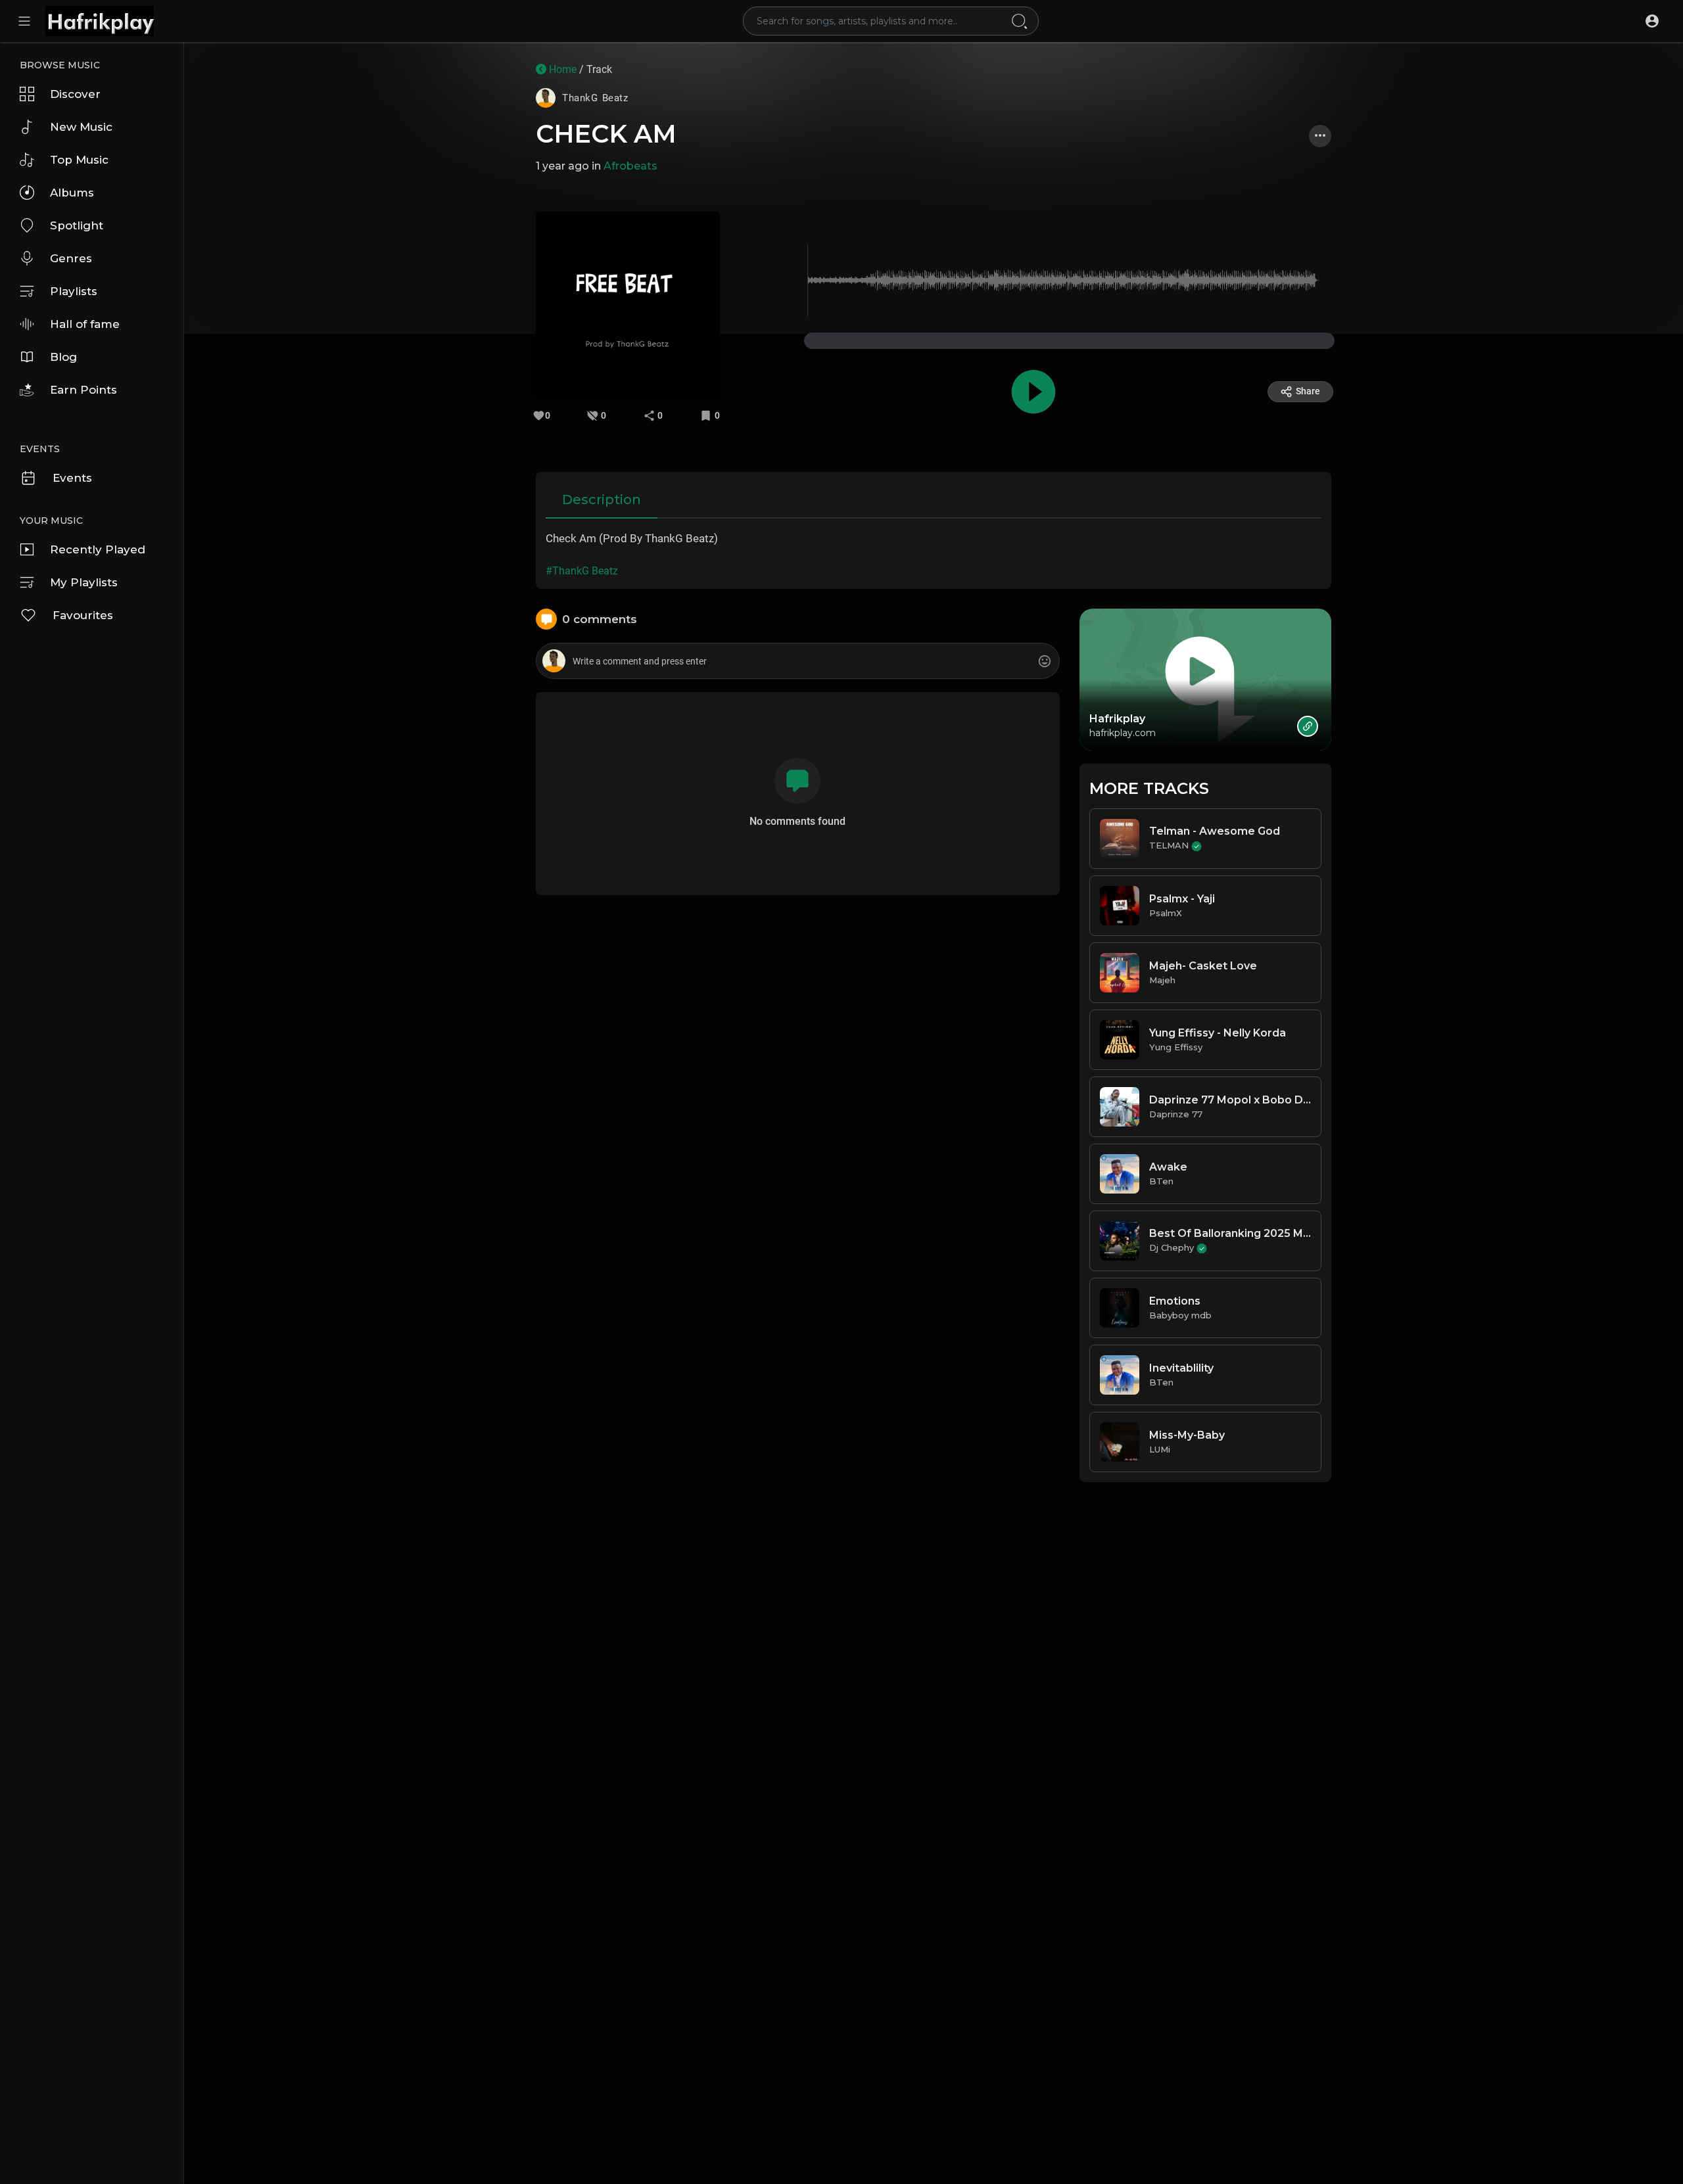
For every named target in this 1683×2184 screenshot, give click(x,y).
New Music (81, 127)
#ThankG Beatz (582, 571)
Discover (75, 94)
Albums (72, 193)
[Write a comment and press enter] (797, 662)
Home (561, 69)
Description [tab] (602, 500)
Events (72, 478)
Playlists (74, 291)
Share (1308, 391)
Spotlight (77, 225)
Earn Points (83, 390)
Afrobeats (630, 166)
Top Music (79, 160)
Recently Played (98, 549)
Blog (63, 357)
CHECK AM (606, 134)
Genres (71, 258)
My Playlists (84, 582)
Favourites (83, 615)
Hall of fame (85, 324)
